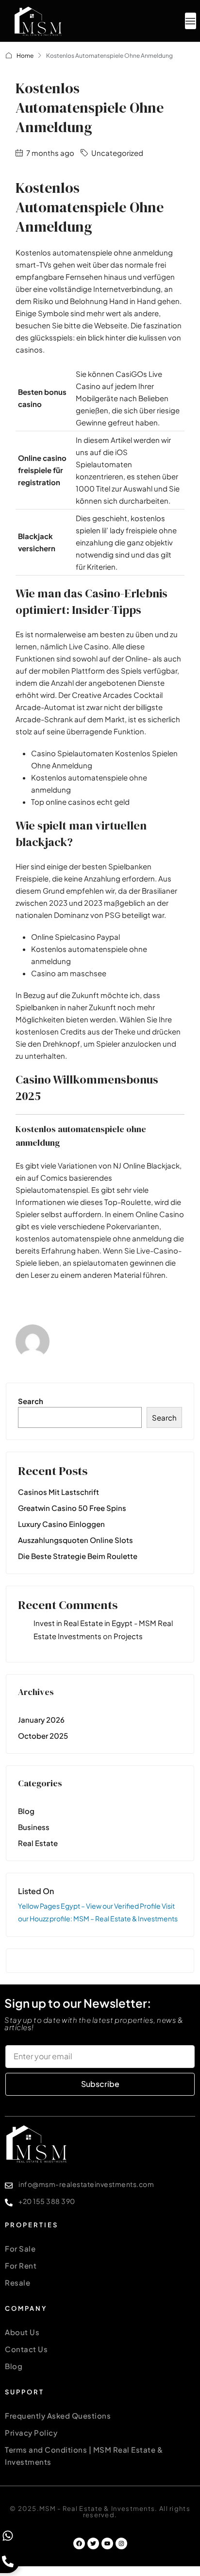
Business (34, 1827)
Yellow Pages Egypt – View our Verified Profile (90, 1906)
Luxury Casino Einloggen (61, 1524)
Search (31, 1401)
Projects (128, 1636)
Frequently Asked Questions (58, 2415)
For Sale (20, 2248)
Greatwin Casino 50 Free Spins (72, 1508)
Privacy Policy (31, 2432)
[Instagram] (121, 2543)
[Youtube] (107, 2543)
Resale (17, 2282)
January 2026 (41, 1720)
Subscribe (100, 2084)
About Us (22, 2332)
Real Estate (38, 1843)
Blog (26, 1811)
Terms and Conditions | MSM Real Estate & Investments (84, 2456)
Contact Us (26, 2349)
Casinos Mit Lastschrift (58, 1492)
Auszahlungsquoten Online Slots (75, 1540)
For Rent (21, 2265)
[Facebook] (79, 2543)
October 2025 (43, 1736)
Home (25, 56)
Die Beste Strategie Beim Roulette (78, 1556)
